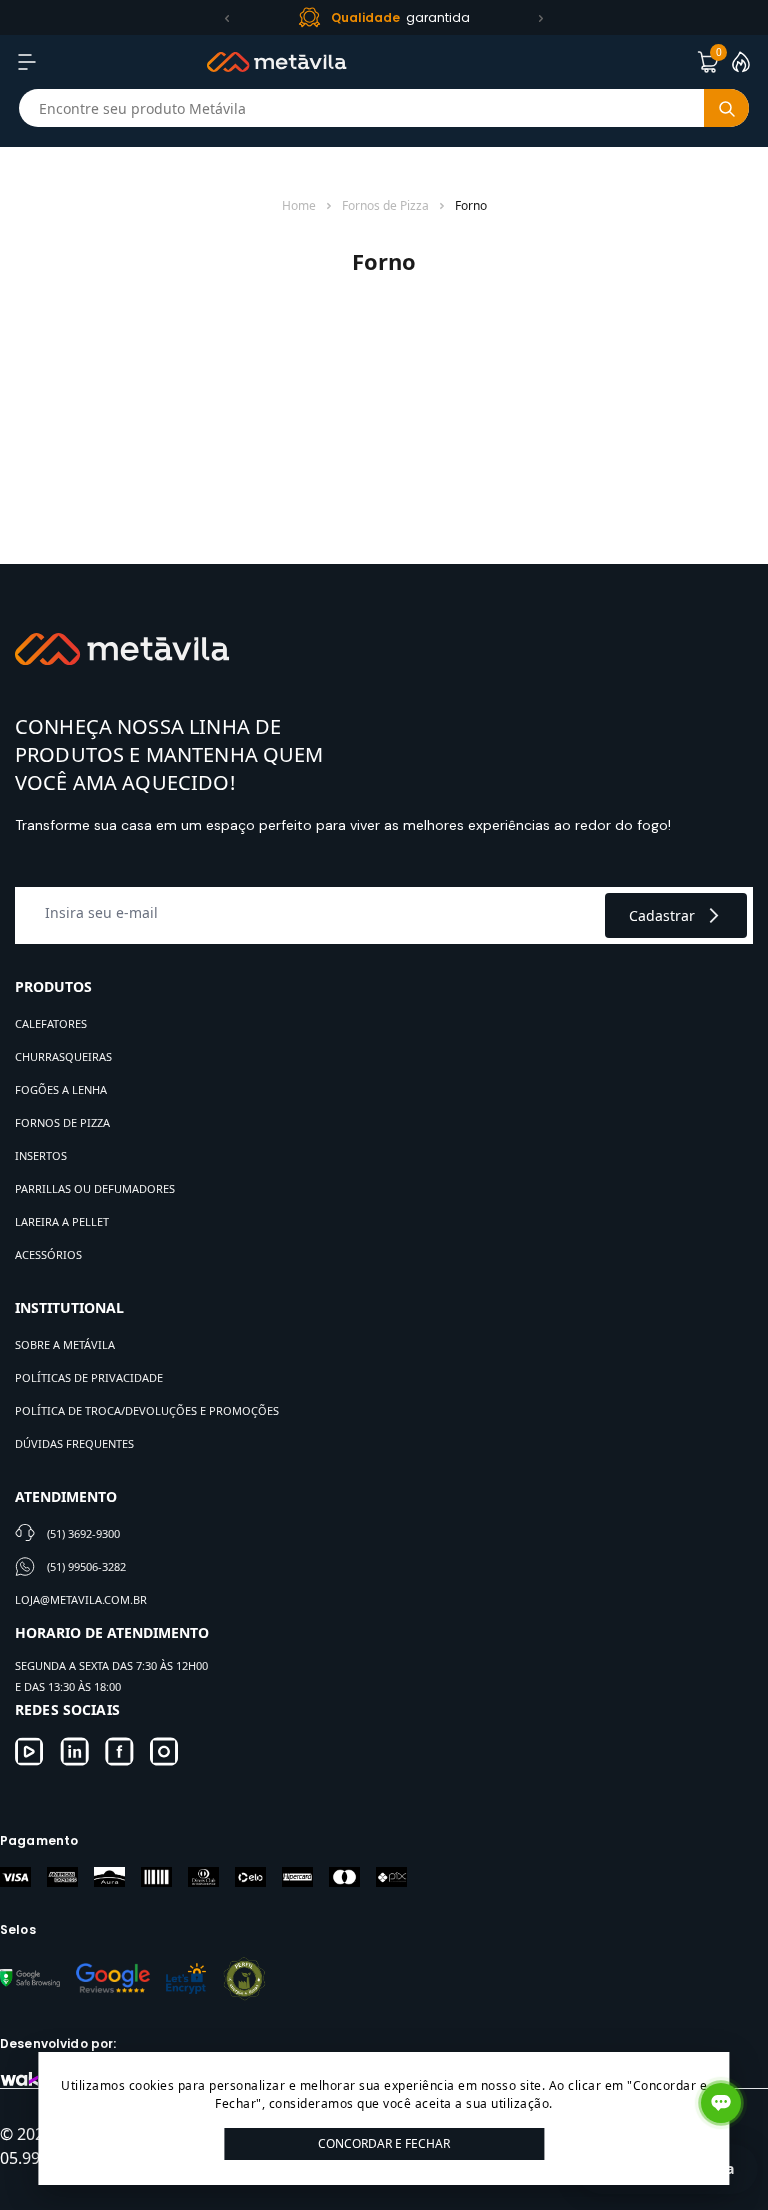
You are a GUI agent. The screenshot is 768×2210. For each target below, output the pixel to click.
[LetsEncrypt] (186, 1978)
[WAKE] (25, 2079)
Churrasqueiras (63, 1056)
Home (299, 206)
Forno (471, 206)
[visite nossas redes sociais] (29, 1751)
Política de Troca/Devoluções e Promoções (147, 1410)
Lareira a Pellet (62, 1221)
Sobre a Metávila (65, 1344)
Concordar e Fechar (384, 2143)
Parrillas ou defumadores (95, 1188)
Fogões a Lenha (61, 1089)
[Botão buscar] (726, 108)
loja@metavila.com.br (81, 1599)
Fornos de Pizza (385, 206)
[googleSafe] (30, 1978)
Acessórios (48, 1254)
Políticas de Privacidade (89, 1377)
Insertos (41, 1155)
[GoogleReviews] (113, 1978)
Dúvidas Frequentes (74, 1443)
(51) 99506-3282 (86, 1566)
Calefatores (51, 1023)
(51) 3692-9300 (83, 1533)
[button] (227, 18)
